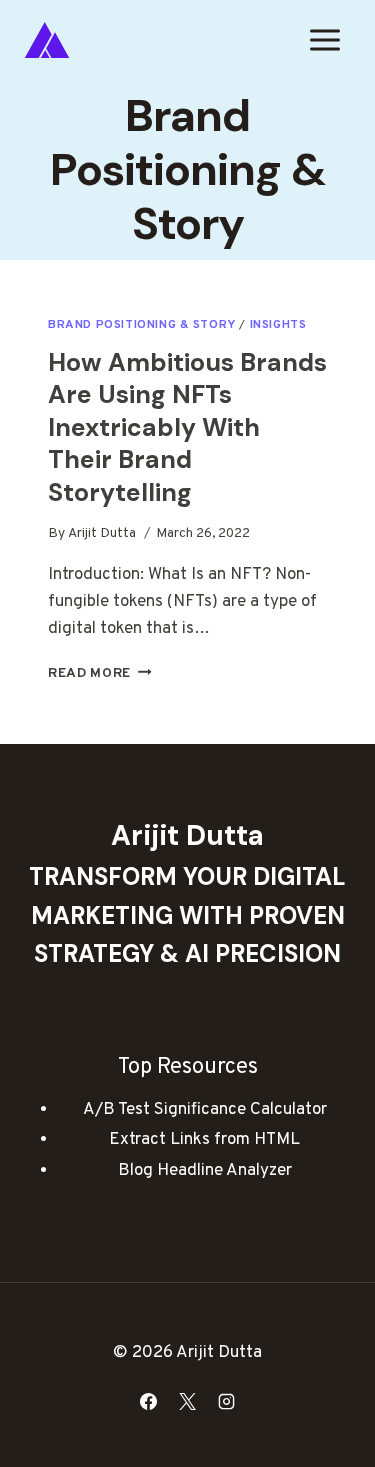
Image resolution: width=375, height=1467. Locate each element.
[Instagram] (227, 1401)
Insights (278, 325)
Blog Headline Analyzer (205, 1171)
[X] (188, 1401)
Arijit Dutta (102, 533)
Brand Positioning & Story (142, 325)
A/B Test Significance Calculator (205, 1110)
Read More (100, 673)
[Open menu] (324, 39)
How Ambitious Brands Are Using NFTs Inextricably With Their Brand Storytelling (187, 427)
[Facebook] (148, 1401)
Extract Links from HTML (204, 1140)
